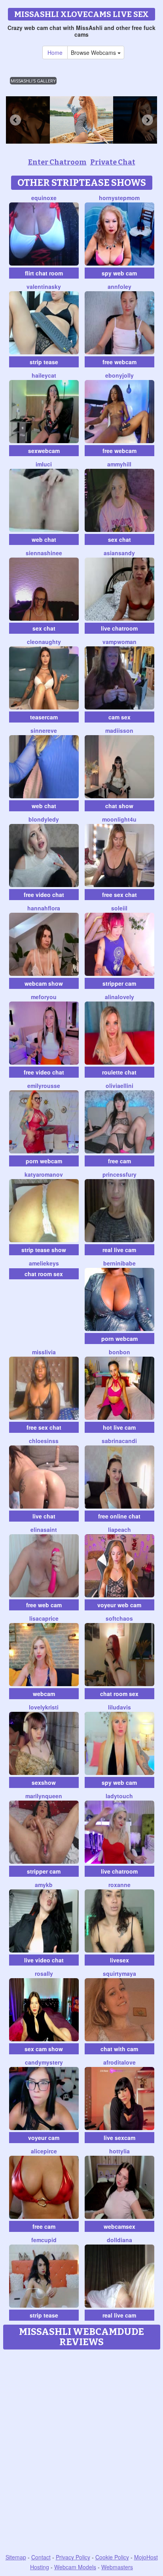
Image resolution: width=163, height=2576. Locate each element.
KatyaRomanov (44, 1174)
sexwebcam (44, 451)
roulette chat (119, 1072)
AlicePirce (44, 2151)
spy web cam (119, 273)
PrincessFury (119, 1174)
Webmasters (117, 2567)
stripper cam (119, 983)
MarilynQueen (44, 1796)
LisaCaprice (44, 1618)
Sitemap (16, 2557)
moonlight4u (119, 819)
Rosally (44, 1973)
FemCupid (44, 2240)
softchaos (119, 1618)
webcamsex (119, 2226)
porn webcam (44, 1161)
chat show (119, 806)
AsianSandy (119, 553)
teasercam (44, 717)
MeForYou (44, 997)
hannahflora (44, 908)
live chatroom (119, 628)
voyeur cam (44, 2138)
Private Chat (113, 162)
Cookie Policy (112, 2557)
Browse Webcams (94, 52)
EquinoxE (44, 198)
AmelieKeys (44, 1263)
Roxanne (119, 1885)
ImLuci (44, 464)
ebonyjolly (119, 375)
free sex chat (119, 895)
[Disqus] (81, 2452)
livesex (119, 1960)
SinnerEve (44, 730)
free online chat (119, 1516)
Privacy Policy (73, 2557)
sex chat (119, 539)
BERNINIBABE (119, 1263)
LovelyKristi (44, 1707)
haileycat (44, 375)
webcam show (44, 983)
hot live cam (119, 1427)
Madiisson (119, 730)
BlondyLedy (44, 819)
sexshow (44, 1782)
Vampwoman (119, 642)
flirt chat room (44, 273)
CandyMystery (44, 2062)
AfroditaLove (119, 2062)
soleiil (119, 908)
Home (55, 52)
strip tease (44, 362)
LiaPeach (119, 1529)
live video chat (44, 1960)
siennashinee (44, 553)
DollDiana (119, 2240)
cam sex (119, 717)
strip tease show (44, 1250)
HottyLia (119, 2151)
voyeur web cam (119, 1605)
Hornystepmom (119, 198)
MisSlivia (44, 1352)
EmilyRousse (44, 1086)
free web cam (44, 1605)
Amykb (44, 1885)
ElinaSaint (44, 1529)
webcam (44, 1694)
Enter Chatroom (57, 162)
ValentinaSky (44, 286)
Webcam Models (75, 2567)
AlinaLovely (119, 997)
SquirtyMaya (119, 1973)
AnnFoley (119, 286)
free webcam (119, 362)
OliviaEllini (119, 1086)
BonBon (119, 1352)
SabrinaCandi (119, 1441)
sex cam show (44, 2049)
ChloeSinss (44, 1441)
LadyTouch (119, 1796)
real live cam (119, 1250)
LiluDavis (119, 1707)
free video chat (44, 895)
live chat (44, 1516)
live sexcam (119, 2138)
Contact (41, 2557)
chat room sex (44, 1274)
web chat (44, 539)
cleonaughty (44, 642)
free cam (119, 1161)
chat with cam (119, 2049)
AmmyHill (119, 464)
